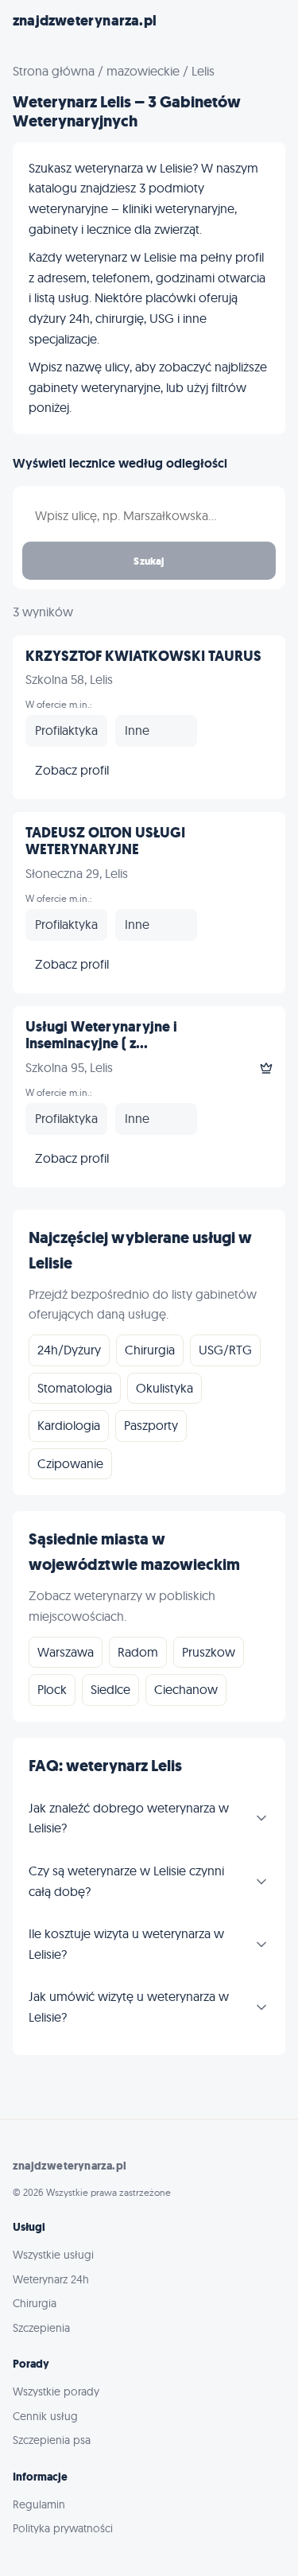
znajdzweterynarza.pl (85, 21)
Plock (52, 1689)
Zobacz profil (72, 770)
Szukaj (149, 561)
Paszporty (151, 1425)
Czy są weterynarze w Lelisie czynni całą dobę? (126, 1881)
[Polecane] (266, 1068)
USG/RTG (225, 1350)
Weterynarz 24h (51, 2279)
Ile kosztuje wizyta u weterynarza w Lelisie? (126, 1944)
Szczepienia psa (52, 2440)
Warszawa (66, 1652)
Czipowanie (70, 1463)
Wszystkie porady (56, 2391)
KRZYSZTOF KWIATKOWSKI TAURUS (143, 656)
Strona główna (54, 71)
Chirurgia (150, 1350)
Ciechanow (186, 1689)
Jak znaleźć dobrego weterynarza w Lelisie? (129, 1818)
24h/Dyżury (69, 1350)
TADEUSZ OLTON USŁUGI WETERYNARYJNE (105, 841)
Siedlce (110, 1689)
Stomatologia (75, 1388)
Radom (138, 1652)
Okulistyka (164, 1388)
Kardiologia (69, 1425)
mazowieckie (143, 71)
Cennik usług (45, 2416)
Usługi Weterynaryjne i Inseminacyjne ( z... (101, 1035)
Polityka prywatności (63, 2528)
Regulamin (39, 2504)
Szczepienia (41, 2328)
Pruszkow (209, 1652)
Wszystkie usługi (53, 2255)
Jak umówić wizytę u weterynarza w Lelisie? (129, 2007)
